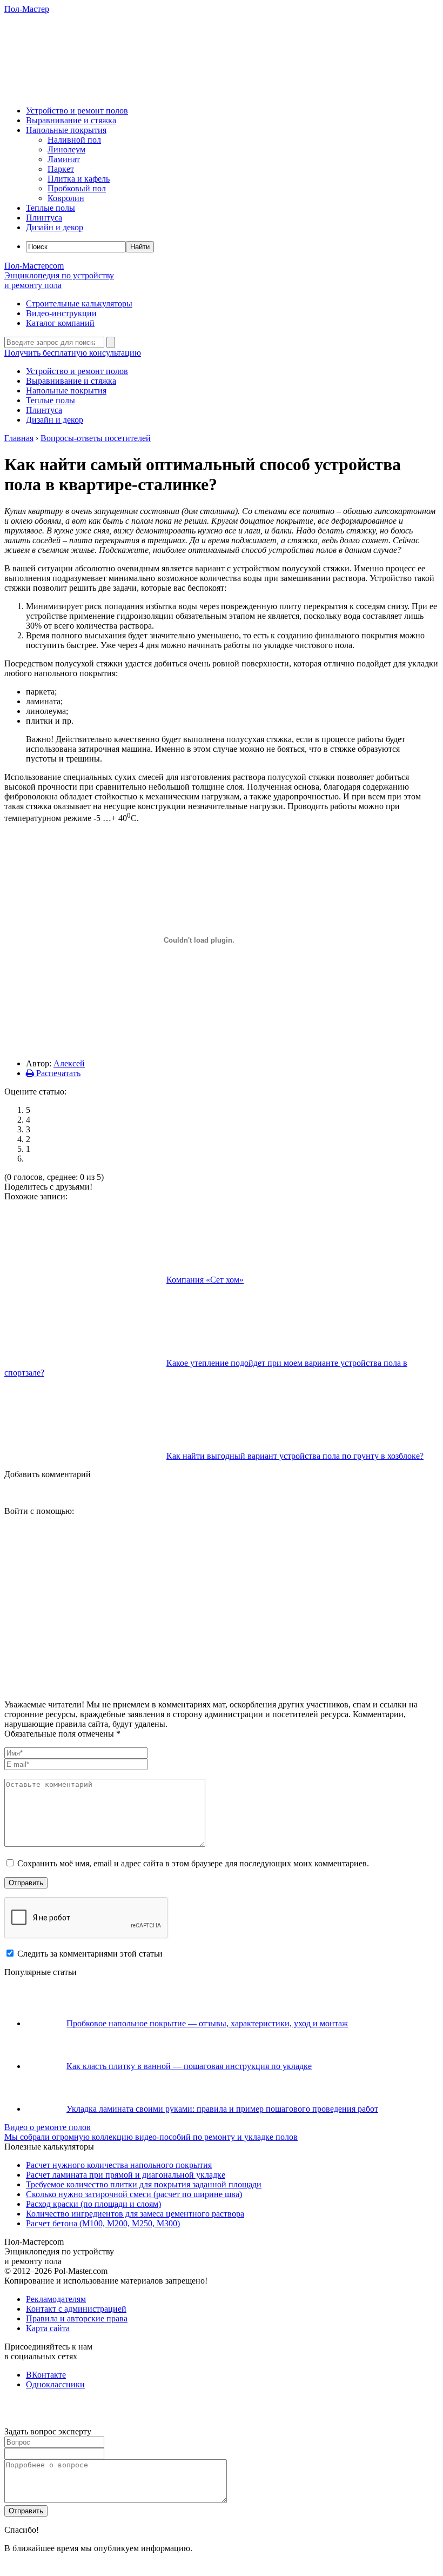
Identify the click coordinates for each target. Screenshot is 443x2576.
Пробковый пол (77, 188)
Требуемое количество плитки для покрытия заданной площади (144, 2184)
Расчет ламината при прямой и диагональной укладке (126, 2175)
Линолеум (66, 149)
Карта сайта (48, 2328)
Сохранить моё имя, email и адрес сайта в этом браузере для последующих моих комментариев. (193, 1863)
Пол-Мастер (27, 9)
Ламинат (64, 159)
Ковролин (66, 198)
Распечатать (57, 1073)
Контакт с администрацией (76, 2309)
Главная (19, 438)
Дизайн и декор (55, 227)
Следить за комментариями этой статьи (90, 1954)
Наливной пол (74, 140)
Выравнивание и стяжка (71, 120)
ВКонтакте (46, 2375)
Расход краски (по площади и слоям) (93, 2204)
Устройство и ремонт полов (77, 111)
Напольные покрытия (66, 130)
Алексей (69, 1063)
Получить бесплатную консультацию (73, 353)
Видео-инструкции (61, 313)
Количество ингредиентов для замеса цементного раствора (135, 2214)
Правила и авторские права (77, 2318)
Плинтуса (44, 218)
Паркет (61, 169)
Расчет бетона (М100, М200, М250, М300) (103, 2223)
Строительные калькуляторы (79, 303)
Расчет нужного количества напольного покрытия (119, 2165)
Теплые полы (51, 208)
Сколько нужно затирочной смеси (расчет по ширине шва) (134, 2194)
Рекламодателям (56, 2299)
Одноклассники (55, 2384)
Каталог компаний (60, 323)
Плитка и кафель (79, 179)
